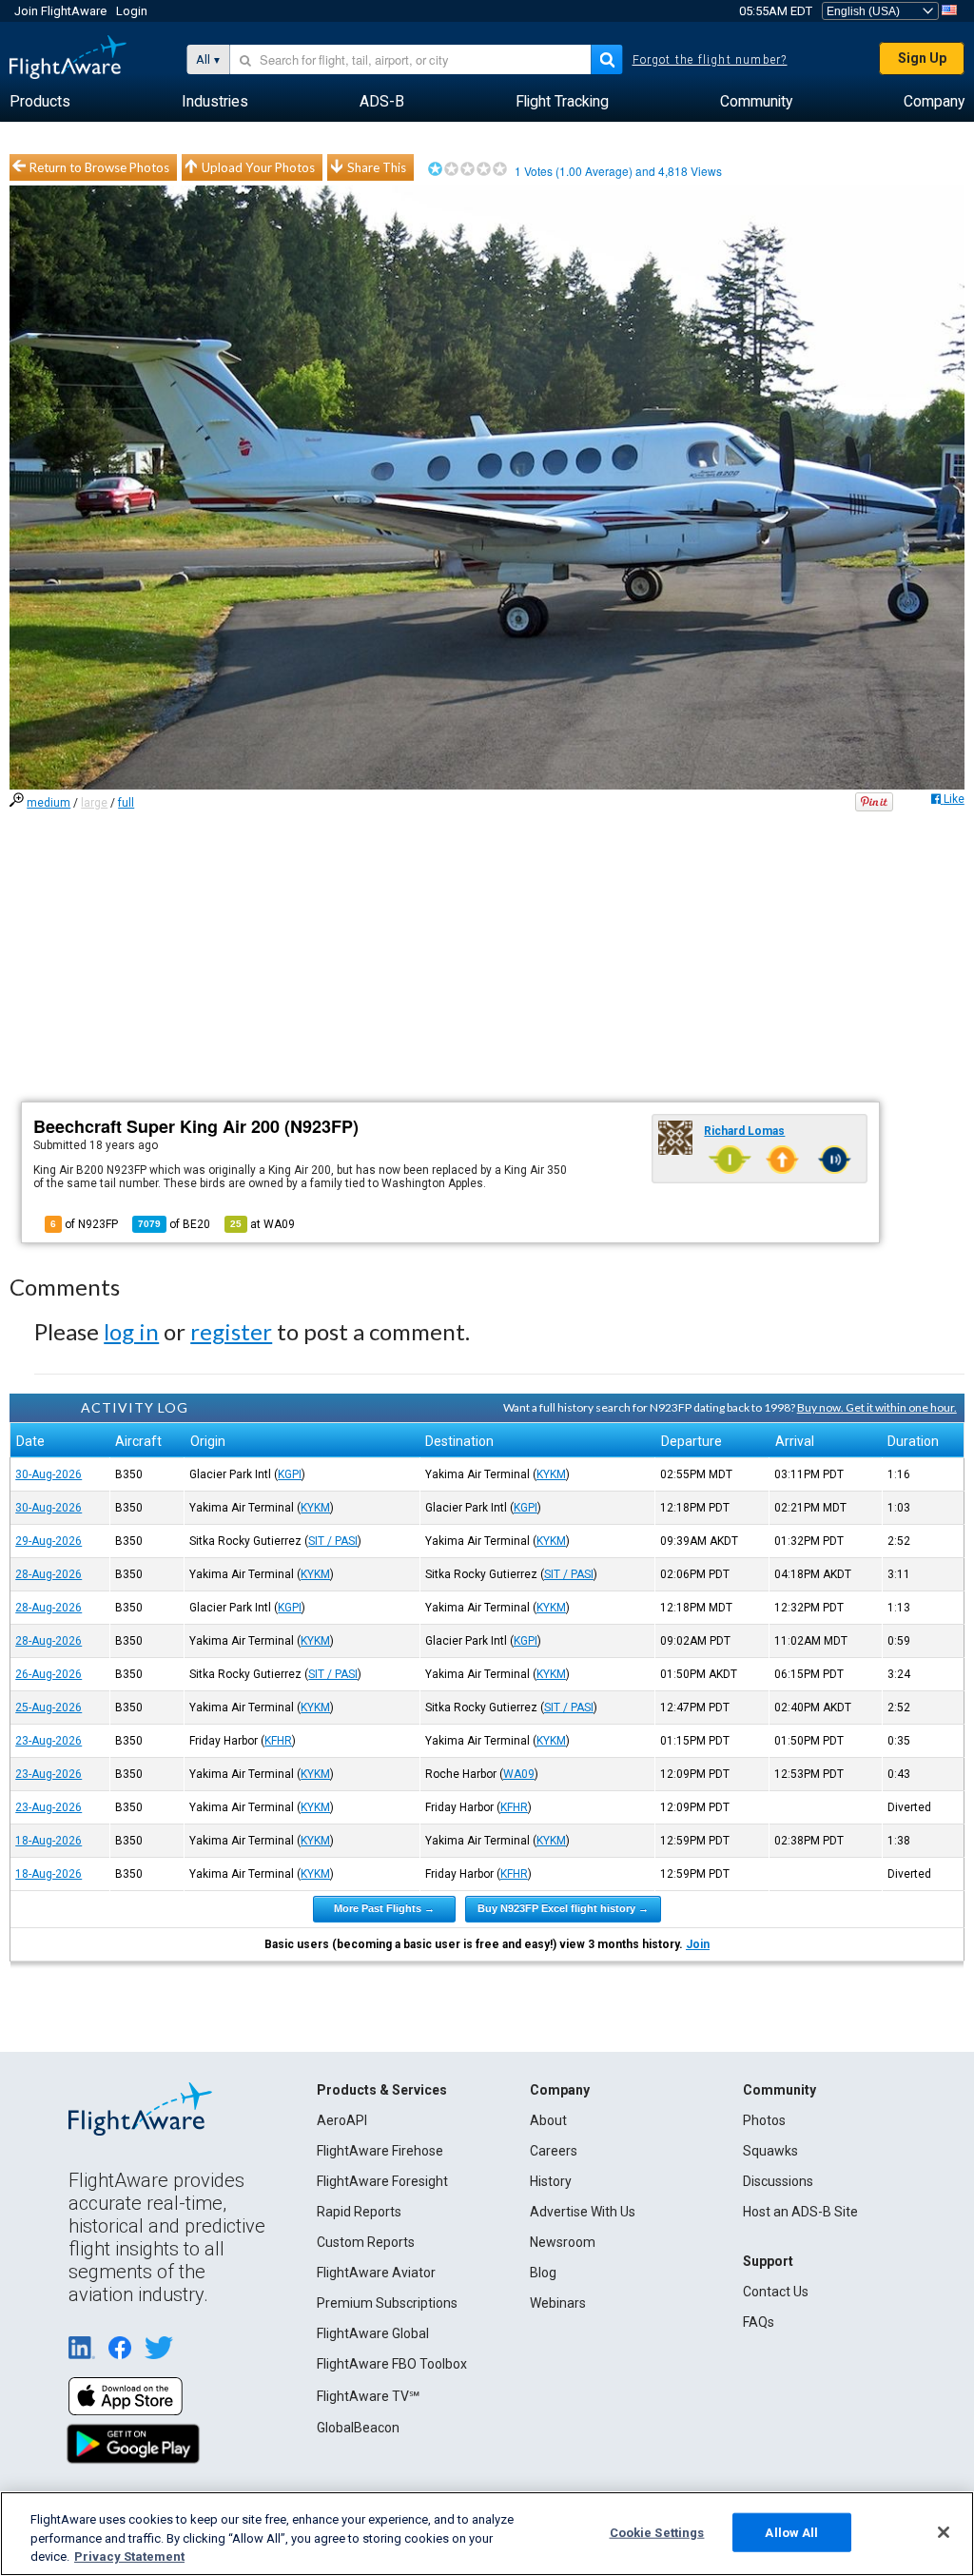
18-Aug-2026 (49, 1841)
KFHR (278, 1741)
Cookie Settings (657, 2532)
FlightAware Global (373, 2333)
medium (49, 803)
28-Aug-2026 (49, 1574)
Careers (554, 2151)
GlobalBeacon (358, 2428)
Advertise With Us (583, 2212)
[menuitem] (40, 102)
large (94, 803)
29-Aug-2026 (49, 1541)
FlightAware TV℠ (368, 2396)
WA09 (519, 1774)
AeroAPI (342, 2120)
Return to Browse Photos (99, 167)
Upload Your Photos (258, 167)
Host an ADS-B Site (800, 2212)
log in (131, 1331)
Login (132, 11)
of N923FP (84, 1224)
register (231, 1331)
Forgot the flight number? (710, 60)
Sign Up (922, 58)
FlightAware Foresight (382, 2181)
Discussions (778, 2181)
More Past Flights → (384, 1908)
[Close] (944, 2532)
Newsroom (563, 2242)
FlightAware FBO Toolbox (392, 2364)
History (551, 2181)
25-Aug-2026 (49, 1708)
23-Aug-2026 (49, 1741)
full (126, 803)
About (548, 2120)
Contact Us (776, 2292)
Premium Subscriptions (387, 2303)
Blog (543, 2273)
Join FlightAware (60, 11)
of (174, 1224)
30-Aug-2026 (49, 1474)
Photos (764, 2120)
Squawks (770, 2151)
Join (698, 1944)
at (263, 1224)
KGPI (290, 1474)
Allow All (791, 2532)
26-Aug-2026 (49, 1674)
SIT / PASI (333, 1541)
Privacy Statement (129, 2556)
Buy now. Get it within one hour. (877, 1407)
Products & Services (382, 2090)
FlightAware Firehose (380, 2151)
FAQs (759, 2322)
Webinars (558, 2303)
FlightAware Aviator (376, 2273)
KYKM (551, 1474)
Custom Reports (366, 2242)
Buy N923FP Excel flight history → (563, 1908)
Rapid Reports (359, 2212)
